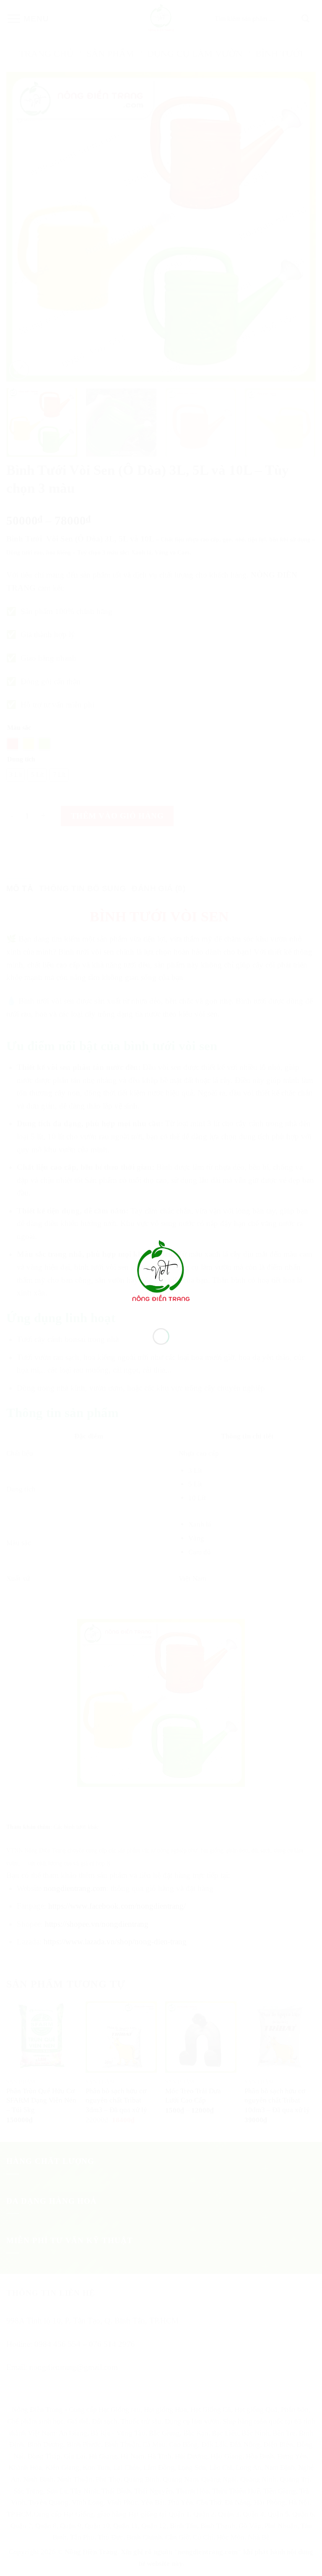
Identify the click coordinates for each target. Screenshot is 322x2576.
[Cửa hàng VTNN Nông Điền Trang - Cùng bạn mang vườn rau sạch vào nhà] (161, 1272)
